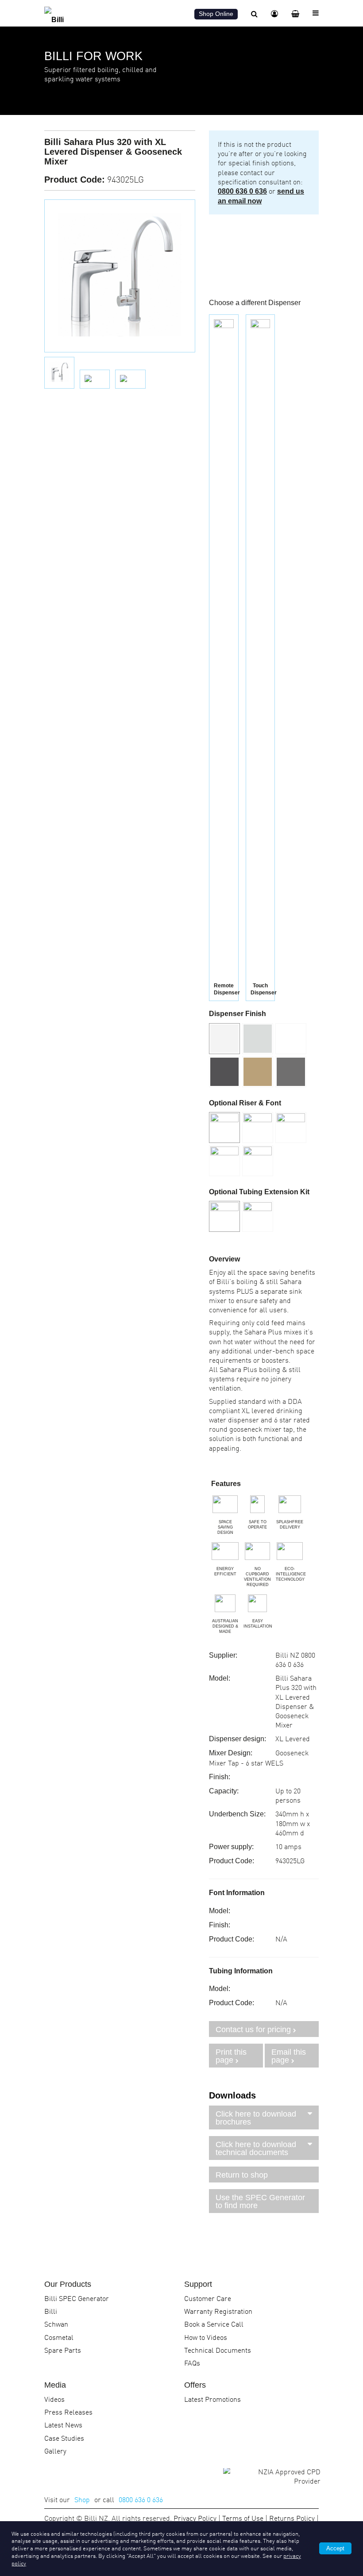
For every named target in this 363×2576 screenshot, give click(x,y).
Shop (82, 2499)
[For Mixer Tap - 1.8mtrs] (258, 1216)
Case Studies (64, 2438)
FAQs (192, 2362)
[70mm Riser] (291, 1127)
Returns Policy (292, 2518)
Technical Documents (218, 2350)
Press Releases (68, 2412)
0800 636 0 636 (242, 191)
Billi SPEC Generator (77, 2298)
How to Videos (206, 2337)
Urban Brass (258, 1072)
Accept (335, 2548)
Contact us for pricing (253, 2029)
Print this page (231, 2056)
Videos (54, 2399)
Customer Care (208, 2298)
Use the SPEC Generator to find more (260, 2201)
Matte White (291, 1039)
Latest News (63, 2424)
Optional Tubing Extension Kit (259, 1192)
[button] (258, 1039)
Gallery (55, 2450)
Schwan (56, 2324)
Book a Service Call (214, 2324)
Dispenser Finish (237, 1014)
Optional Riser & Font (245, 1103)
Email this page (289, 2056)
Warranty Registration (218, 2311)
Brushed (258, 1039)
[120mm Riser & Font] (224, 1161)
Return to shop (242, 2175)
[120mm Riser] (258, 1161)
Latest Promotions (212, 2399)
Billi (51, 2311)
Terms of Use (243, 2518)
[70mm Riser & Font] (258, 1127)
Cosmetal (59, 2337)
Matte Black (224, 1072)
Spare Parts (63, 2350)
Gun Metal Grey (291, 1072)
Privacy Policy (195, 2518)
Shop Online (216, 14)
